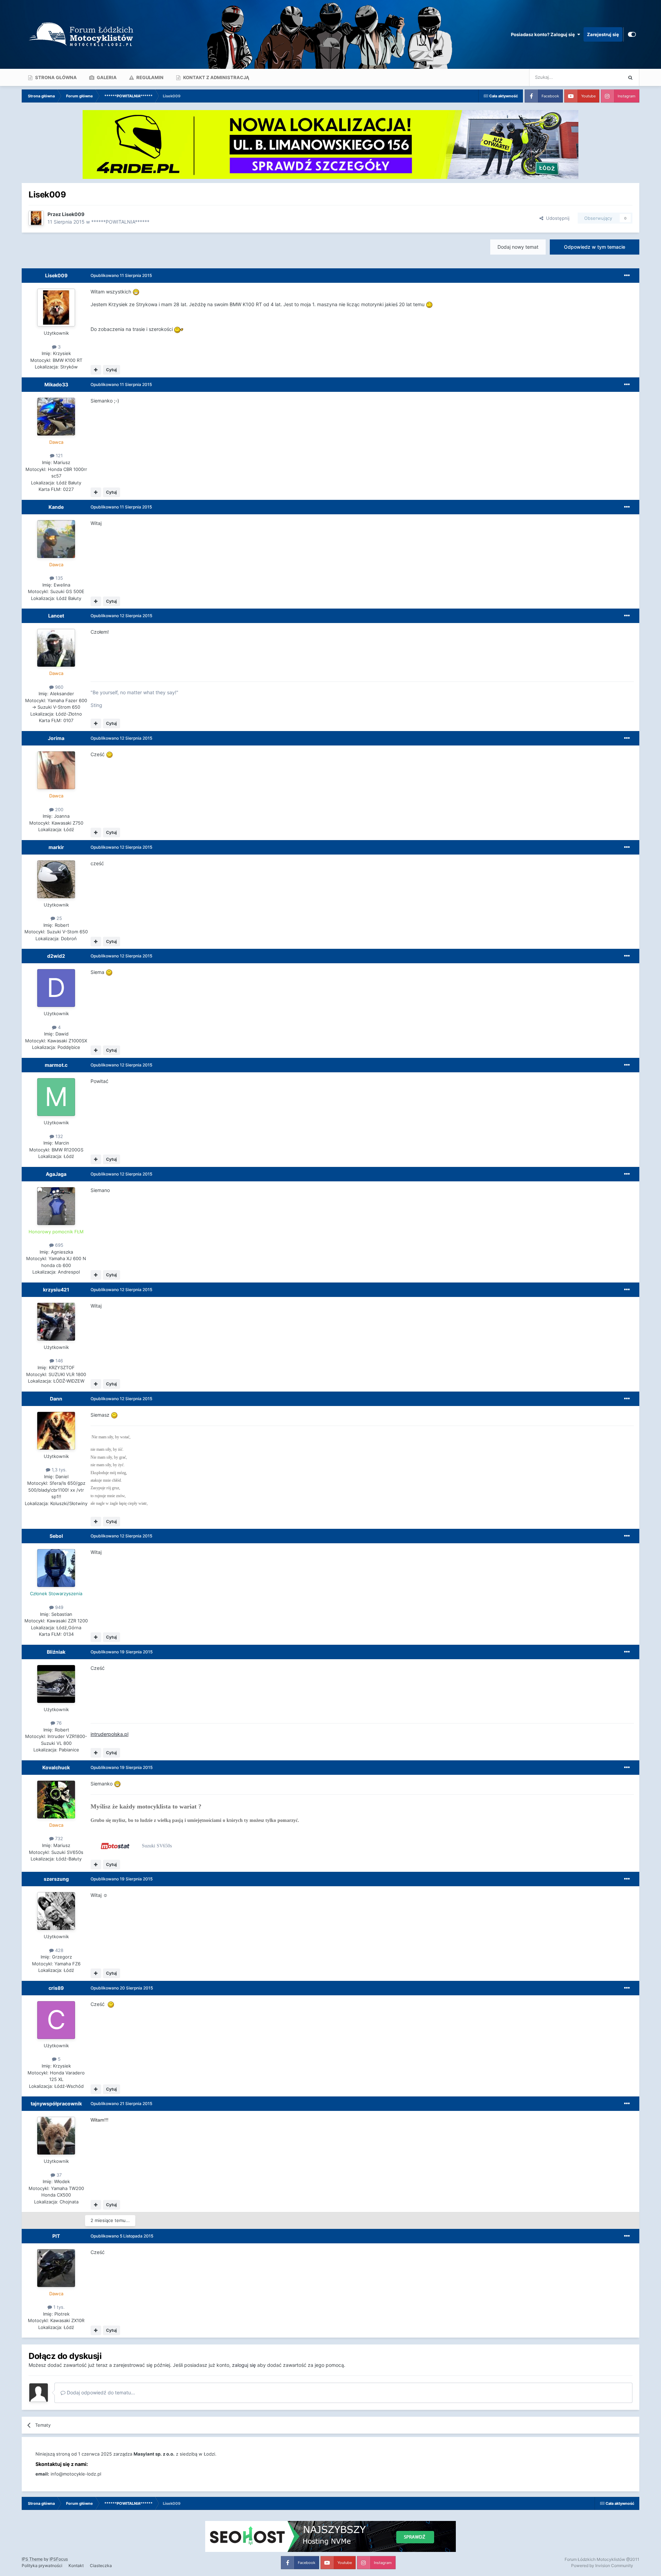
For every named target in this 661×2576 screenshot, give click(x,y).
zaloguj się (244, 2365)
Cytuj (111, 370)
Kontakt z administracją (216, 77)
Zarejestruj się (603, 34)
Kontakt (76, 2566)
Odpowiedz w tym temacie (595, 247)
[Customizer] (632, 34)
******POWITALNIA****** (120, 222)
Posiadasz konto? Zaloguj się (544, 34)
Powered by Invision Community (602, 2566)
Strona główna (55, 77)
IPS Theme (32, 2559)
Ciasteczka (101, 2566)
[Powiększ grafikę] (136, 292)
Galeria (106, 77)
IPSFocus (59, 2559)
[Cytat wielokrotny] (96, 370)
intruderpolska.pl (109, 1734)
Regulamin (149, 77)
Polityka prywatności (42, 2566)
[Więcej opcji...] (627, 276)
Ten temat (603, 77)
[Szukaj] (630, 77)
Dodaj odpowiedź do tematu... (100, 2392)
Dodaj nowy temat (518, 247)
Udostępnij (556, 218)
